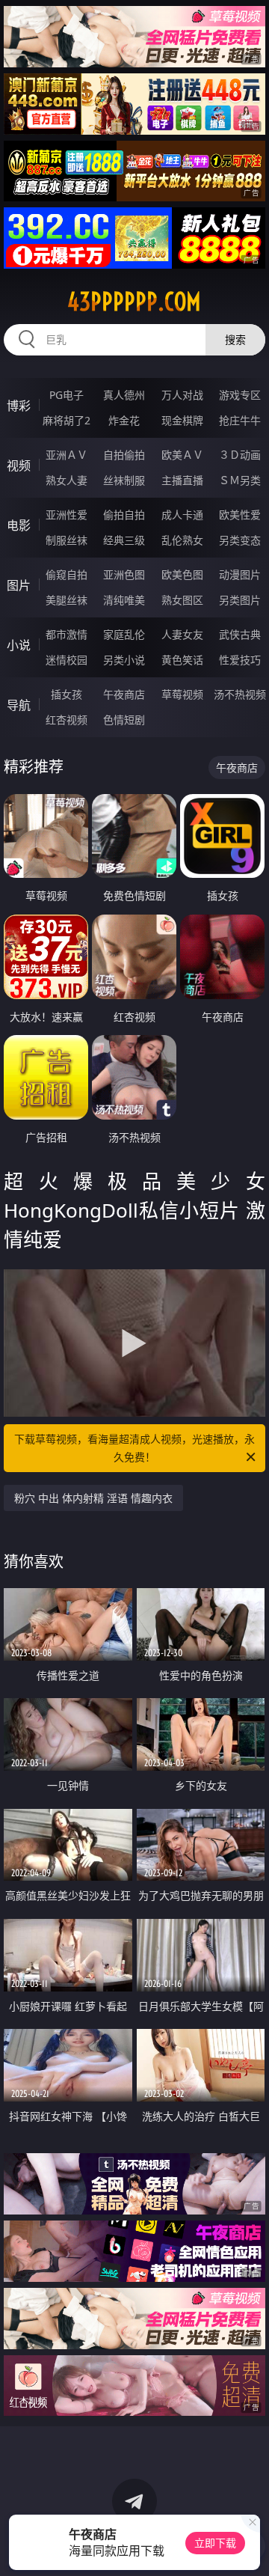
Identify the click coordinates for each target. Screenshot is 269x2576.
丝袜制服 (124, 480)
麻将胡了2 (67, 420)
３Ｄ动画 (240, 455)
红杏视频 (67, 720)
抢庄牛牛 (240, 420)
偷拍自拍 (124, 515)
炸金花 (124, 420)
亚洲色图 (124, 574)
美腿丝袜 (67, 600)
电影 (19, 525)
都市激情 (67, 634)
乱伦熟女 (182, 540)
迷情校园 (67, 660)
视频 (19, 466)
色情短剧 (124, 720)
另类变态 (240, 540)
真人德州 (124, 395)
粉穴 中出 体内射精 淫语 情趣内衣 (93, 1498)
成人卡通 (182, 515)
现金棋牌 (182, 420)
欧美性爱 (240, 515)
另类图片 (240, 600)
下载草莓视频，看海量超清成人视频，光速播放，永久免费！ (134, 1448)
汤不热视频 (240, 694)
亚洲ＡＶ (67, 455)
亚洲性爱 (67, 515)
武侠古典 (240, 634)
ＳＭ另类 (240, 480)
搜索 (235, 339)
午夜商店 (124, 694)
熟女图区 (182, 600)
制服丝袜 (67, 540)
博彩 (19, 406)
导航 (19, 705)
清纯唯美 (124, 600)
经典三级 (124, 540)
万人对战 (182, 395)
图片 (19, 585)
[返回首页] (250, 2546)
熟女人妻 (67, 480)
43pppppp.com (134, 302)
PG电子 (67, 395)
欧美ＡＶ (182, 455)
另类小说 (124, 660)
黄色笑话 (182, 660)
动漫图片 (240, 574)
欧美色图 (182, 574)
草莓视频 (182, 694)
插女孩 (67, 694)
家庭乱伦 (124, 634)
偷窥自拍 (67, 574)
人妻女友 (182, 634)
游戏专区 (240, 395)
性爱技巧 (240, 660)
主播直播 (182, 480)
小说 (19, 645)
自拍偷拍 (124, 455)
